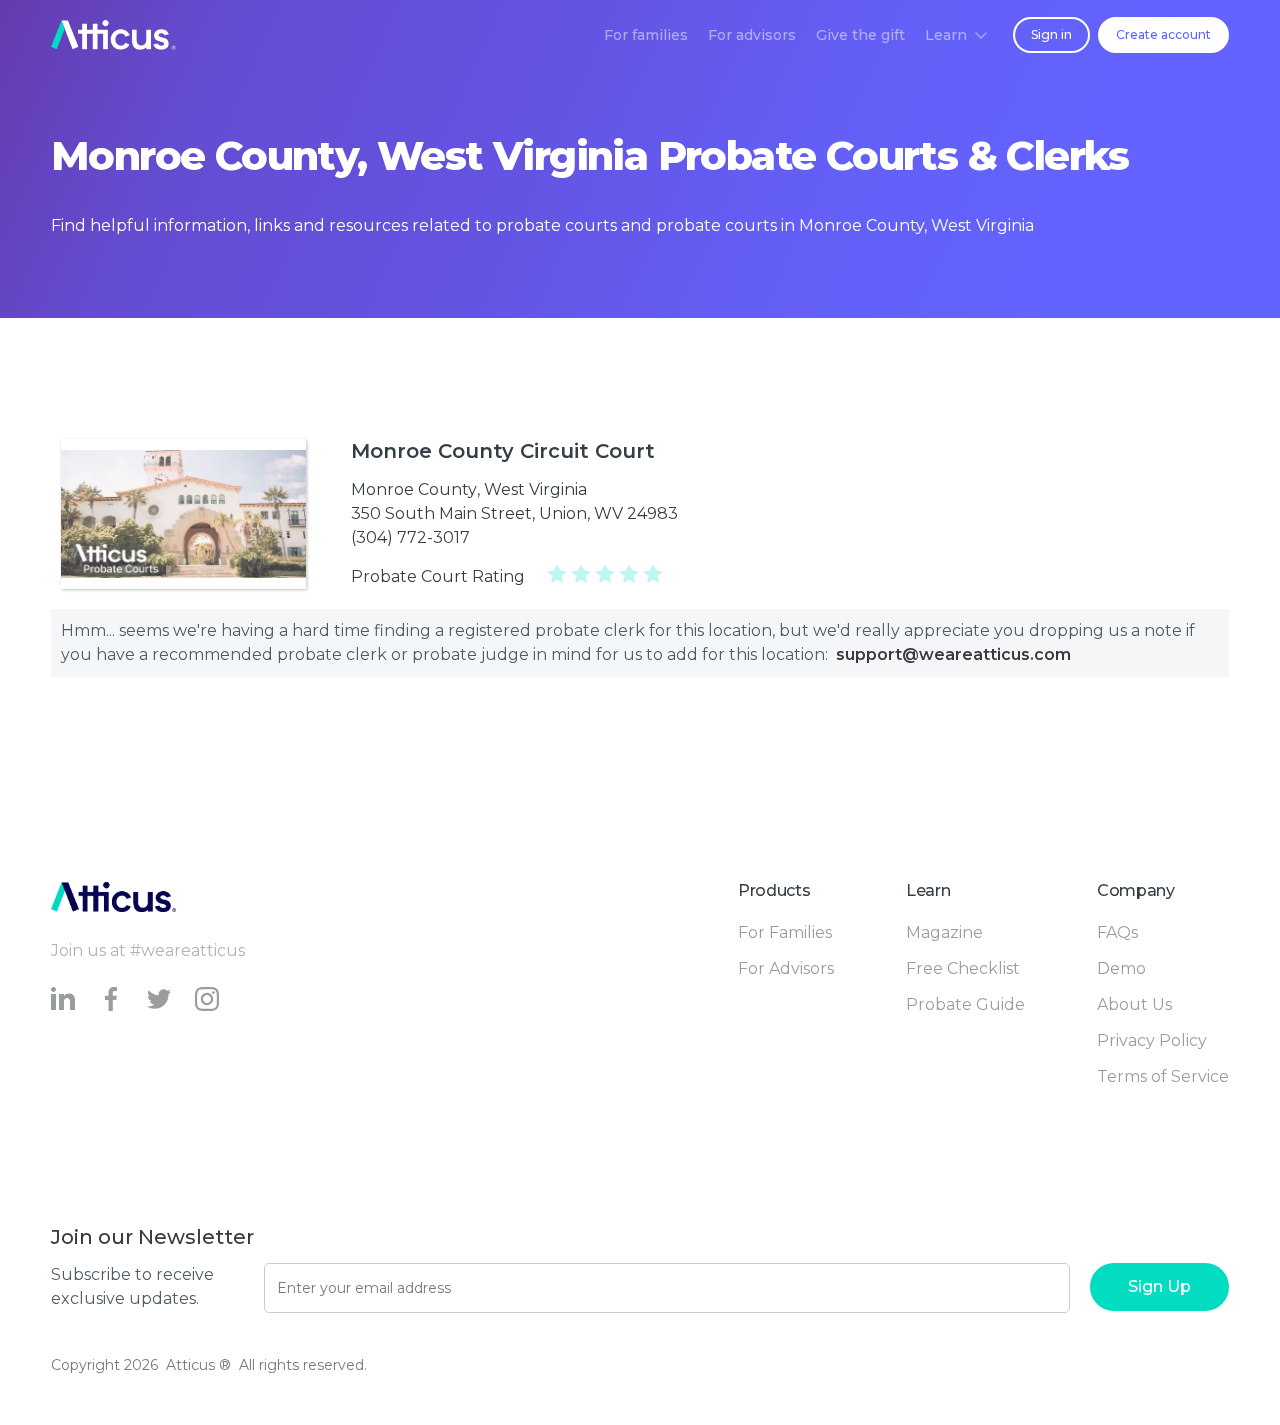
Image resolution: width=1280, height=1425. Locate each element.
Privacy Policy (1152, 1040)
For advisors (752, 35)
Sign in (1051, 34)
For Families (785, 932)
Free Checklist (963, 968)
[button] (956, 35)
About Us (1134, 1004)
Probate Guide (965, 1004)
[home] (113, 35)
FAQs (1117, 932)
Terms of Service (1163, 1076)
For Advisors (786, 968)
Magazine (944, 932)
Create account (1163, 34)
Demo (1121, 968)
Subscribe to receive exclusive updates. (132, 1286)
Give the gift (860, 35)
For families (646, 35)
